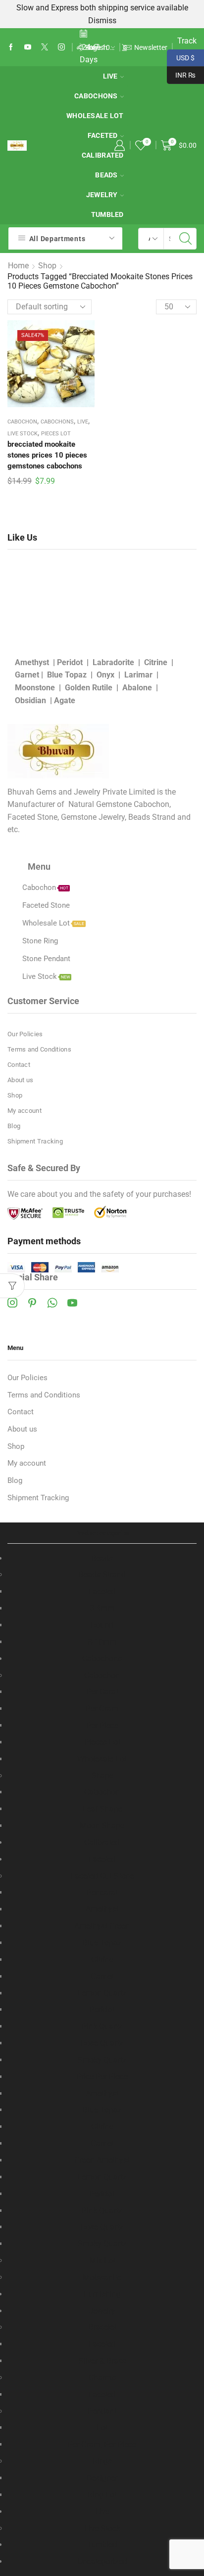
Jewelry (102, 195)
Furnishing (102, 2294)
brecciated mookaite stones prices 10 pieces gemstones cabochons (47, 455)
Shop (47, 266)
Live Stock (23, 434)
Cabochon (22, 422)
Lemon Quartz (102, 1993)
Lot (102, 2428)
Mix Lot (102, 2260)
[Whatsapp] (52, 1303)
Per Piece (102, 1725)
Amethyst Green (102, 1926)
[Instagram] (61, 47)
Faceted (103, 135)
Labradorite (113, 662)
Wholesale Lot (95, 116)
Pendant (102, 2411)
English (96, 47)
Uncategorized (102, 2561)
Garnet (27, 675)
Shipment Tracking (35, 1141)
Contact (19, 1065)
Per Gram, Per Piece (102, 2444)
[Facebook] (11, 47)
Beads (106, 175)
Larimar (138, 675)
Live (110, 76)
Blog (14, 1126)
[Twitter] (45, 47)
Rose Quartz (102, 2043)
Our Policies (25, 1034)
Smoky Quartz (102, 2060)
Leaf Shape (102, 1809)
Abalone (137, 688)
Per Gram (102, 1709)
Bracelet (102, 2327)
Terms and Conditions (39, 1049)
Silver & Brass (102, 2361)
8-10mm (102, 1642)
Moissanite (102, 2277)
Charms (102, 2378)
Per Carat (102, 1692)
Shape (102, 1776)
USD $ (181, 57)
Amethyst (32, 662)
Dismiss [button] (102, 21)
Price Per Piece (102, 2077)
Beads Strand (102, 1575)
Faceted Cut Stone (102, 1876)
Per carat (102, 1892)
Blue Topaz (67, 675)
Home (18, 266)
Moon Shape (102, 1826)
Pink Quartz (102, 2026)
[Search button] (186, 239)
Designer (102, 2478)
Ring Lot (102, 2495)
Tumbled (107, 214)
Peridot (70, 662)
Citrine (156, 662)
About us (20, 1080)
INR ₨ (181, 74)
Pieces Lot (56, 434)
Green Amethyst (102, 2160)
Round (102, 1625)
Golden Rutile (89, 688)
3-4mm (102, 1608)
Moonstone (35, 688)
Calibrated (103, 155)
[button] (124, 47)
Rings (102, 2461)
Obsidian (30, 700)
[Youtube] (28, 47)
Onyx (105, 675)
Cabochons (96, 96)
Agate (65, 700)
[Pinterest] (32, 1303)
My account (25, 1111)
